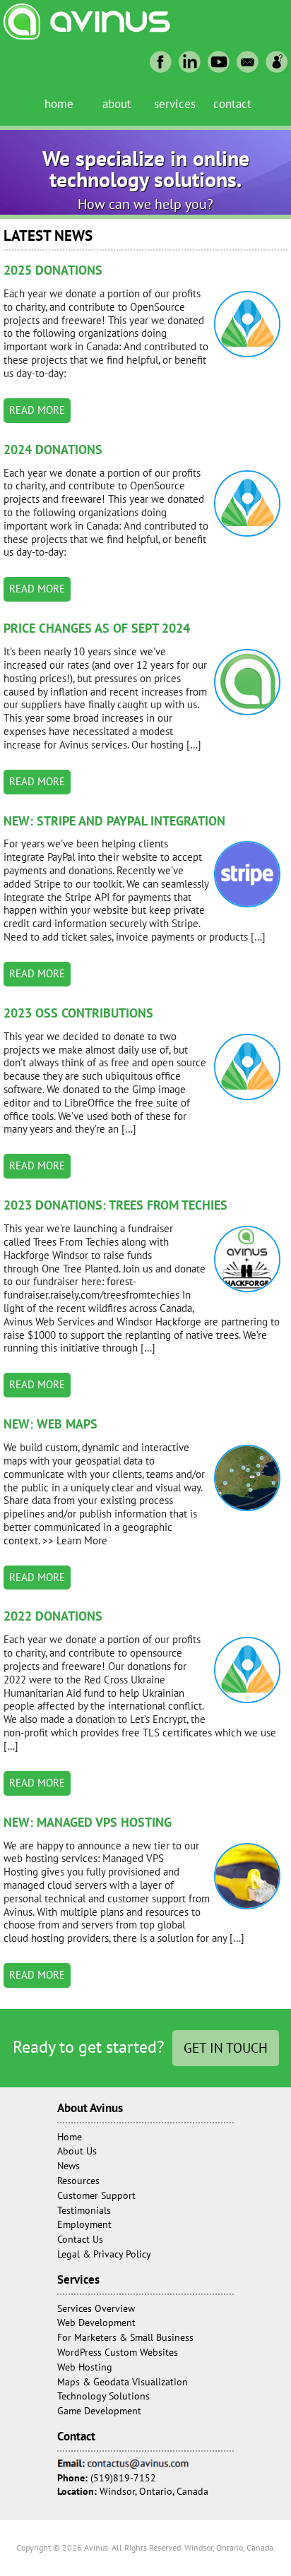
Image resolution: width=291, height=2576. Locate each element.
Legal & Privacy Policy (104, 2254)
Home (59, 103)
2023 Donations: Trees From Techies (115, 1205)
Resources (78, 2181)
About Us (77, 2151)
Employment (84, 2224)
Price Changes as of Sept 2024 (97, 628)
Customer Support (96, 2195)
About (117, 103)
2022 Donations (53, 1616)
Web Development (96, 2322)
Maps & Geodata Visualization (123, 2382)
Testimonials (84, 2210)
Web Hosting (85, 2367)
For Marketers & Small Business (125, 2337)
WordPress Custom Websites (118, 2352)
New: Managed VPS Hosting (88, 1822)
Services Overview (96, 2308)
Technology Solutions (103, 2396)
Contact (232, 103)
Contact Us (80, 2239)
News (69, 2166)
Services (175, 103)
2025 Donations (53, 270)
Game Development (99, 2411)
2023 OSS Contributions (78, 1013)
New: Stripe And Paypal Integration (114, 821)
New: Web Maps (51, 1424)
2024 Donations (53, 449)
